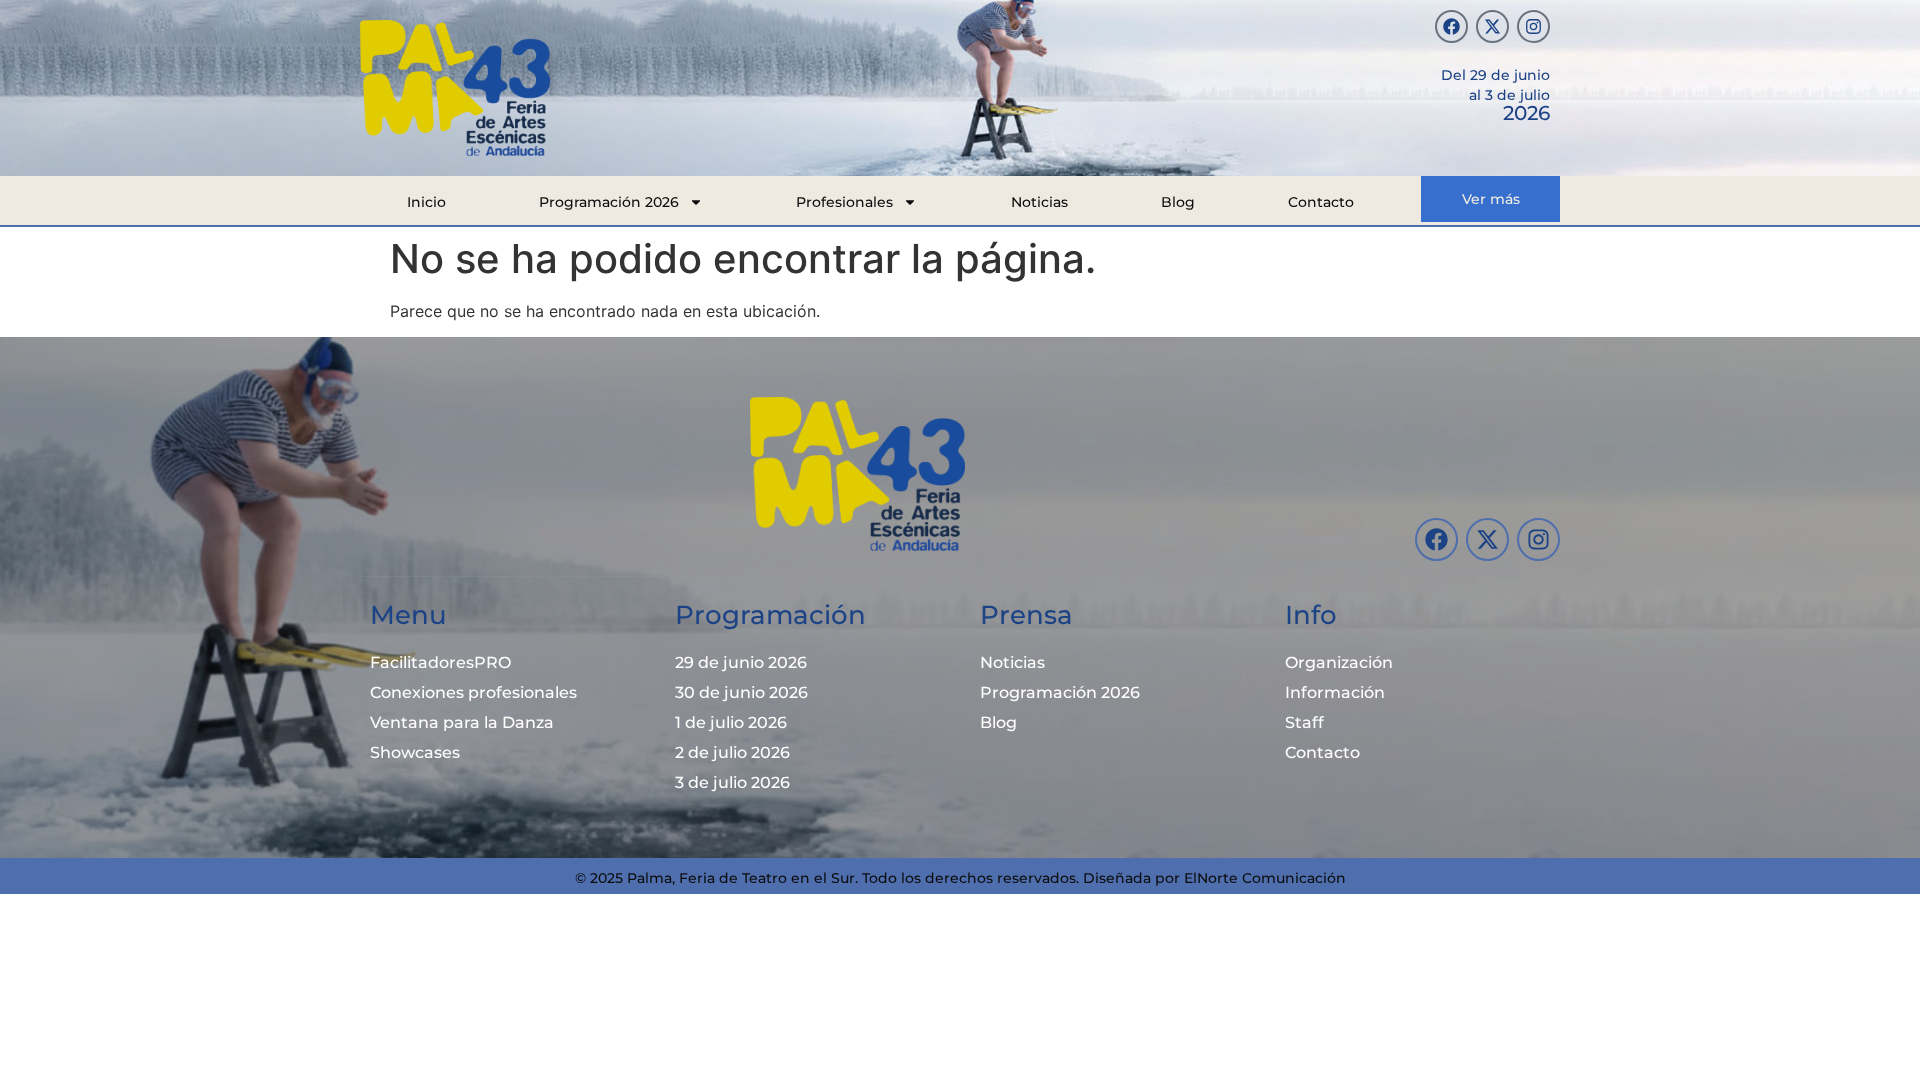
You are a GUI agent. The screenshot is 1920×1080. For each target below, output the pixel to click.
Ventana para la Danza (462, 722)
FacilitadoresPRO (440, 662)
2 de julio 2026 (732, 752)
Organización (1339, 662)
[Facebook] (1451, 26)
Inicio (426, 202)
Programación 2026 (609, 202)
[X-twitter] (1492, 26)
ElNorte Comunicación (1265, 878)
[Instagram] (1533, 26)
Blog (1178, 202)
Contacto (1321, 202)
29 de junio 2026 (741, 662)
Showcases (415, 752)
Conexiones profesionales (473, 692)
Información (1335, 692)
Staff (1304, 722)
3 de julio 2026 (732, 782)
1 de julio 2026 (731, 722)
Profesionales (844, 202)
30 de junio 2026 (741, 692)
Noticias (1039, 202)
